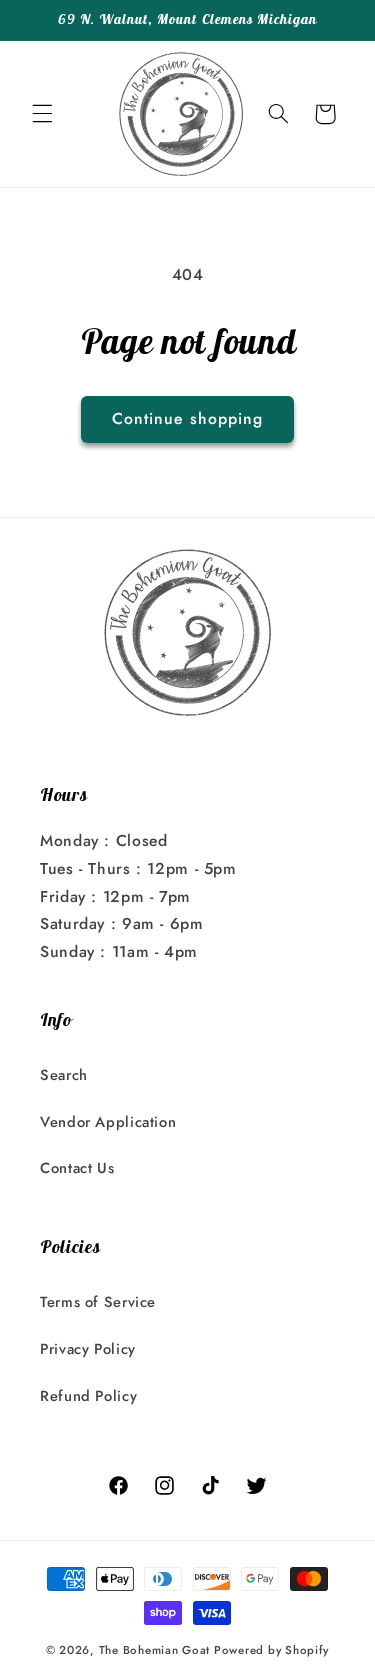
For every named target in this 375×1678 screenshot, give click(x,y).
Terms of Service (98, 1302)
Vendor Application (108, 1122)
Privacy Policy (88, 1349)
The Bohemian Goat (155, 1650)
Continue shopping (187, 418)
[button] (42, 114)
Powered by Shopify (271, 1650)
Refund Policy (88, 1396)
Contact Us (77, 1168)
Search (64, 1075)
